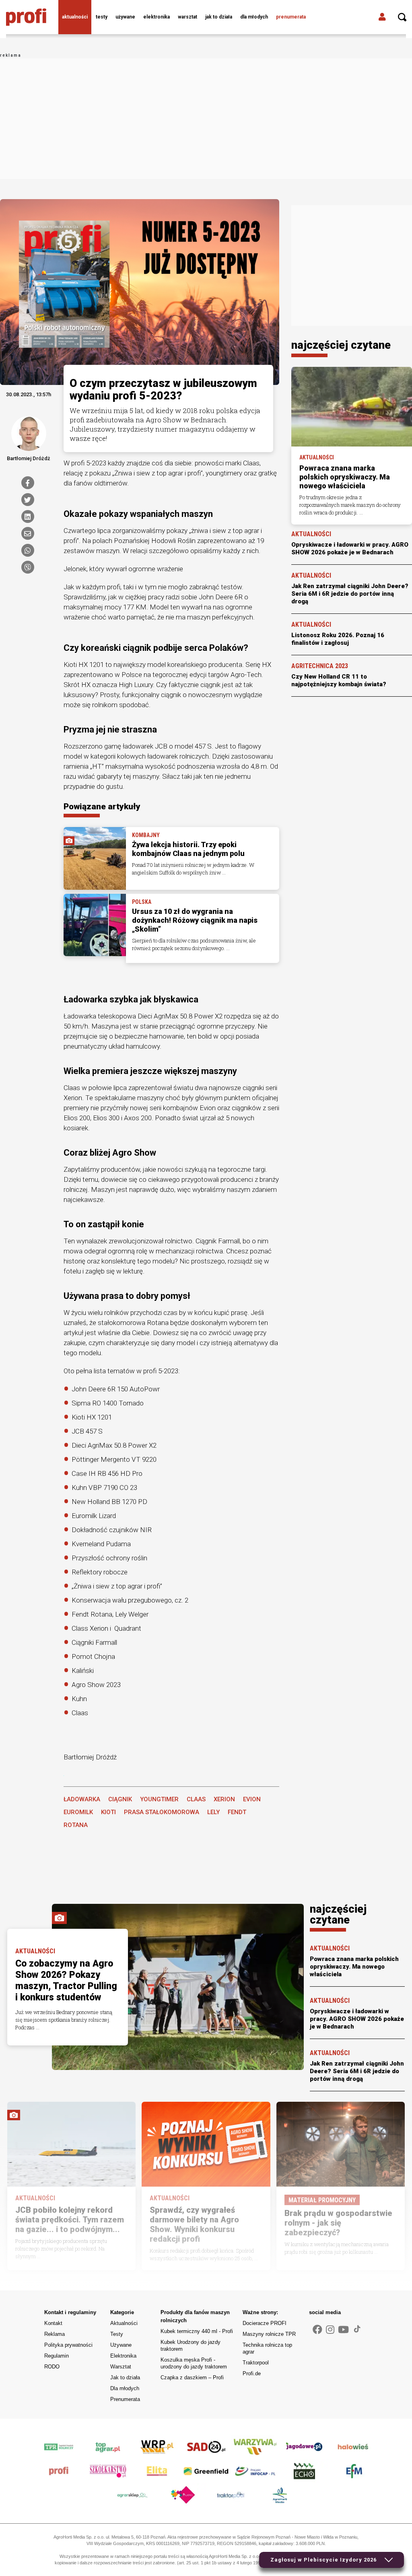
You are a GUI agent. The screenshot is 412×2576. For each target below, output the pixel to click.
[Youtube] (343, 2330)
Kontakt (53, 2323)
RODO (52, 2367)
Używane (125, 17)
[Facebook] (28, 483)
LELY (213, 1812)
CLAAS (196, 1799)
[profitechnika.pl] (26, 17)
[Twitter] (28, 500)
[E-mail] (28, 533)
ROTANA (76, 1825)
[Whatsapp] (28, 550)
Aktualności (75, 17)
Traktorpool (256, 2363)
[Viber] (28, 567)
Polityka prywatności (68, 2345)
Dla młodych (254, 17)
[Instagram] (330, 2330)
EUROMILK (78, 1812)
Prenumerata (291, 17)
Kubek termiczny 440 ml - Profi (197, 2331)
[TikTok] (357, 2329)
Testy (102, 17)
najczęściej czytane (341, 345)
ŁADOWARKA (82, 1799)
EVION (252, 1799)
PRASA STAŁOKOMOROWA (162, 1812)
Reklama (55, 2334)
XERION (224, 1799)
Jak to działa (219, 17)
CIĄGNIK (120, 1799)
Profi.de (252, 2373)
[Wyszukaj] (402, 17)
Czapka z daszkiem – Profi (192, 2377)
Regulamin (57, 2356)
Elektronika (157, 17)
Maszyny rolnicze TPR (269, 2334)
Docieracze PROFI (265, 2323)
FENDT (237, 1812)
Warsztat (187, 17)
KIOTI (108, 1812)
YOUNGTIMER (159, 1799)
